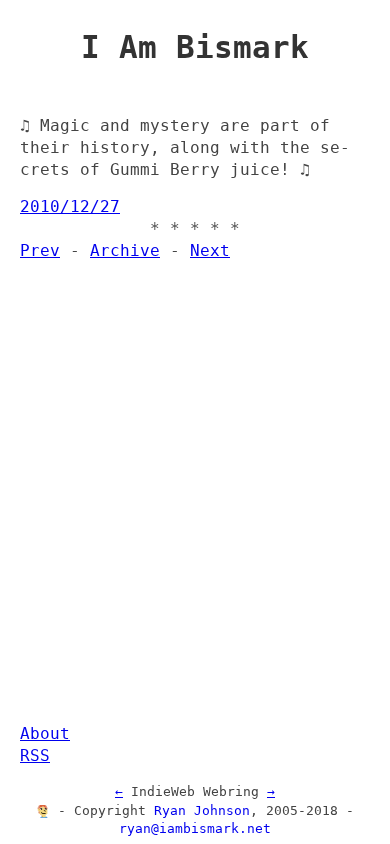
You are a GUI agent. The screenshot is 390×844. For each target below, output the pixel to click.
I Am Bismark (195, 47)
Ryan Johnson (202, 810)
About (45, 734)
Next (210, 251)
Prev (40, 251)
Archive (125, 251)
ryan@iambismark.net (195, 828)
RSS (35, 756)
